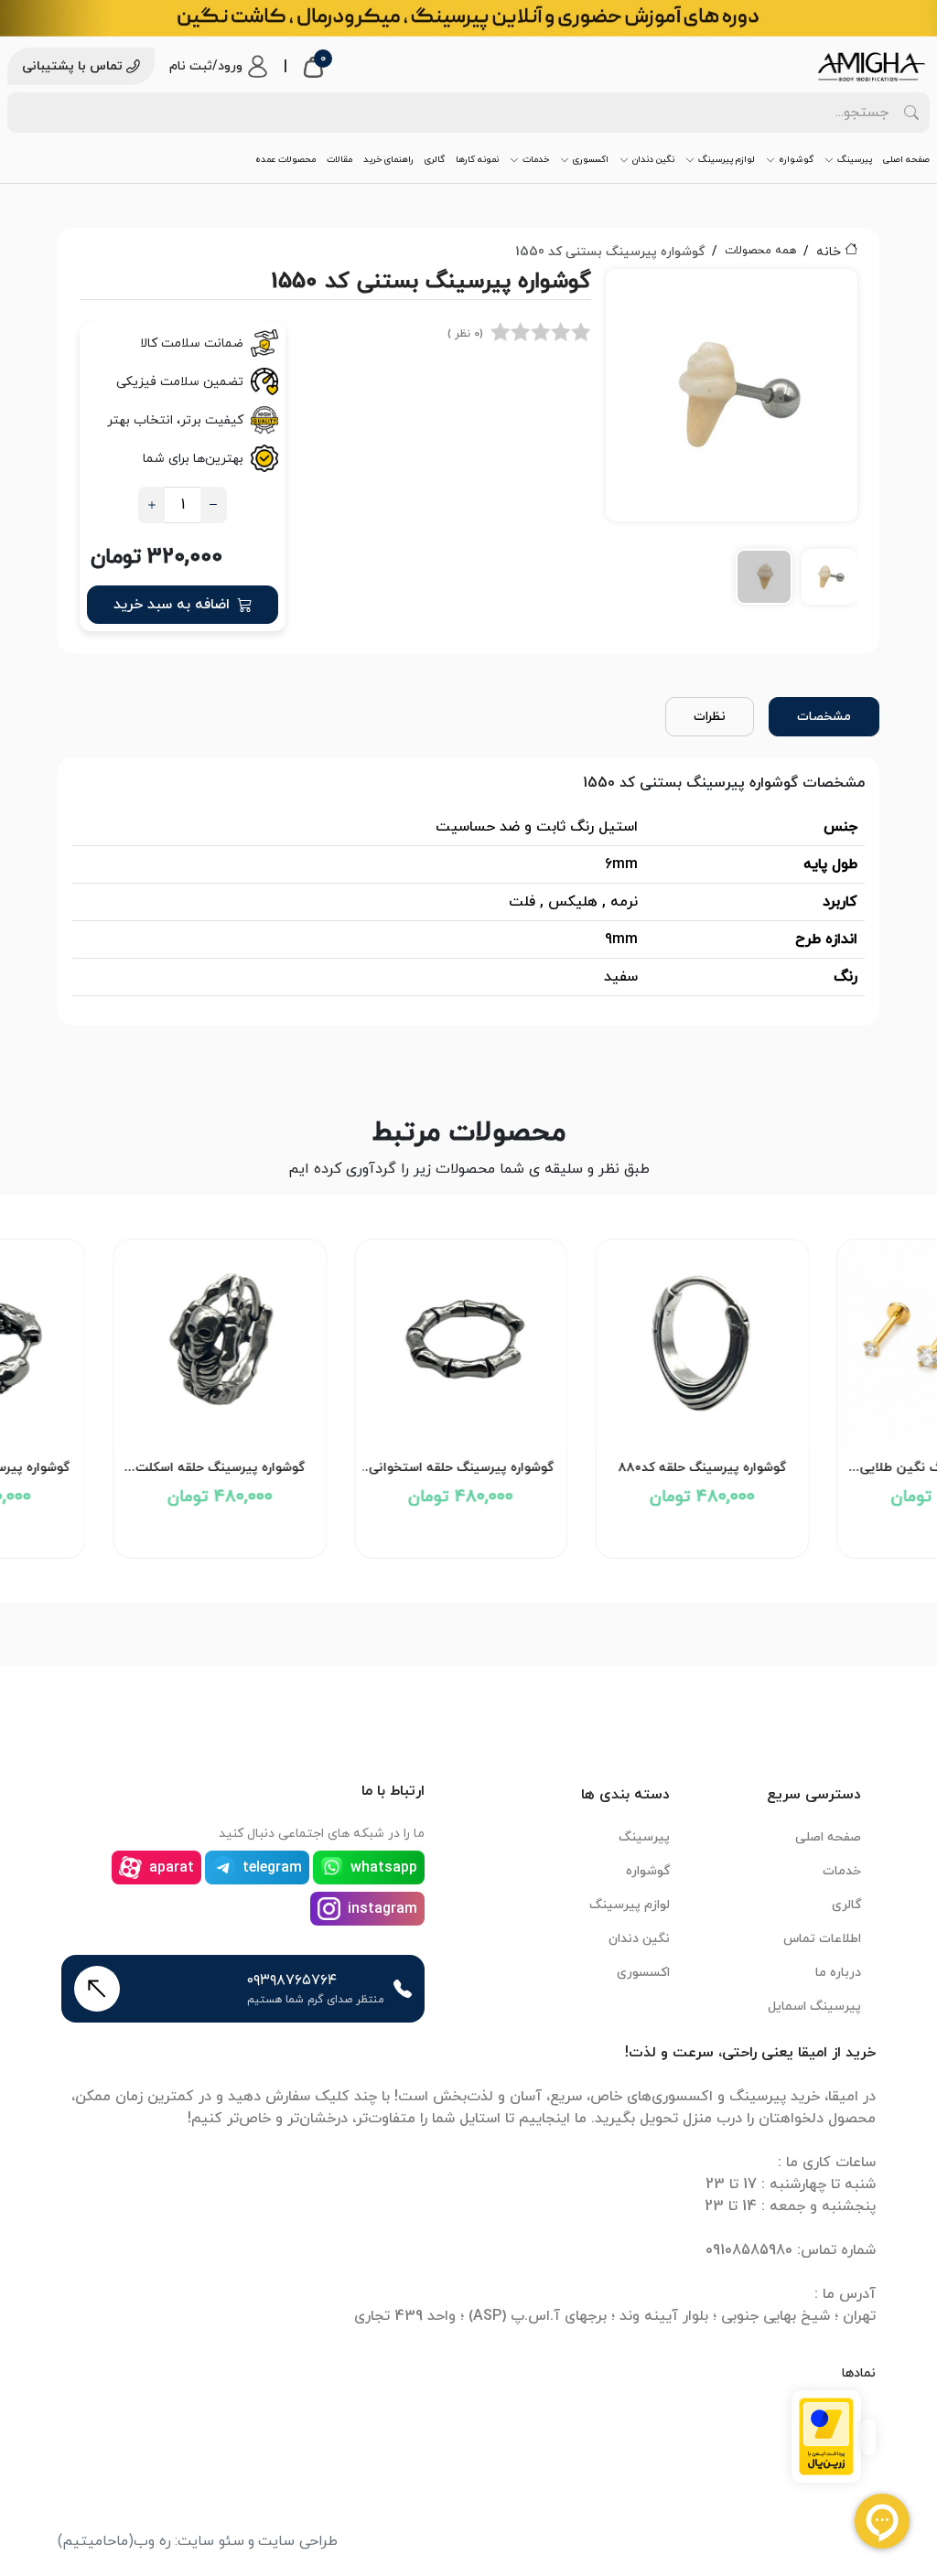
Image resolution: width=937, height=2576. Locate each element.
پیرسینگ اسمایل (814, 2007)
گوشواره (796, 160)
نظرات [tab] (710, 717)
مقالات (339, 160)
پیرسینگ (855, 160)
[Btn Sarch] (911, 113)
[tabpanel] (732, 443)
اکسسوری (591, 160)
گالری (435, 160)
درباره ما (838, 1973)
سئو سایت (211, 2541)
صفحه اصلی (906, 160)
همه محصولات (760, 251)
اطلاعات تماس (822, 1939)
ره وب (152, 2541)
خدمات (536, 160)
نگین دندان (653, 160)
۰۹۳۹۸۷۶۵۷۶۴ (292, 1980)
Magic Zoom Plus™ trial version (688, 291)
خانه (829, 252)
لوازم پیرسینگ (727, 160)
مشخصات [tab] (824, 717)
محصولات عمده (285, 160)
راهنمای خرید (388, 160)
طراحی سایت (298, 2541)
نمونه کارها (477, 160)
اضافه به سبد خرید (172, 605)
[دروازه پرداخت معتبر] (826, 2435)
